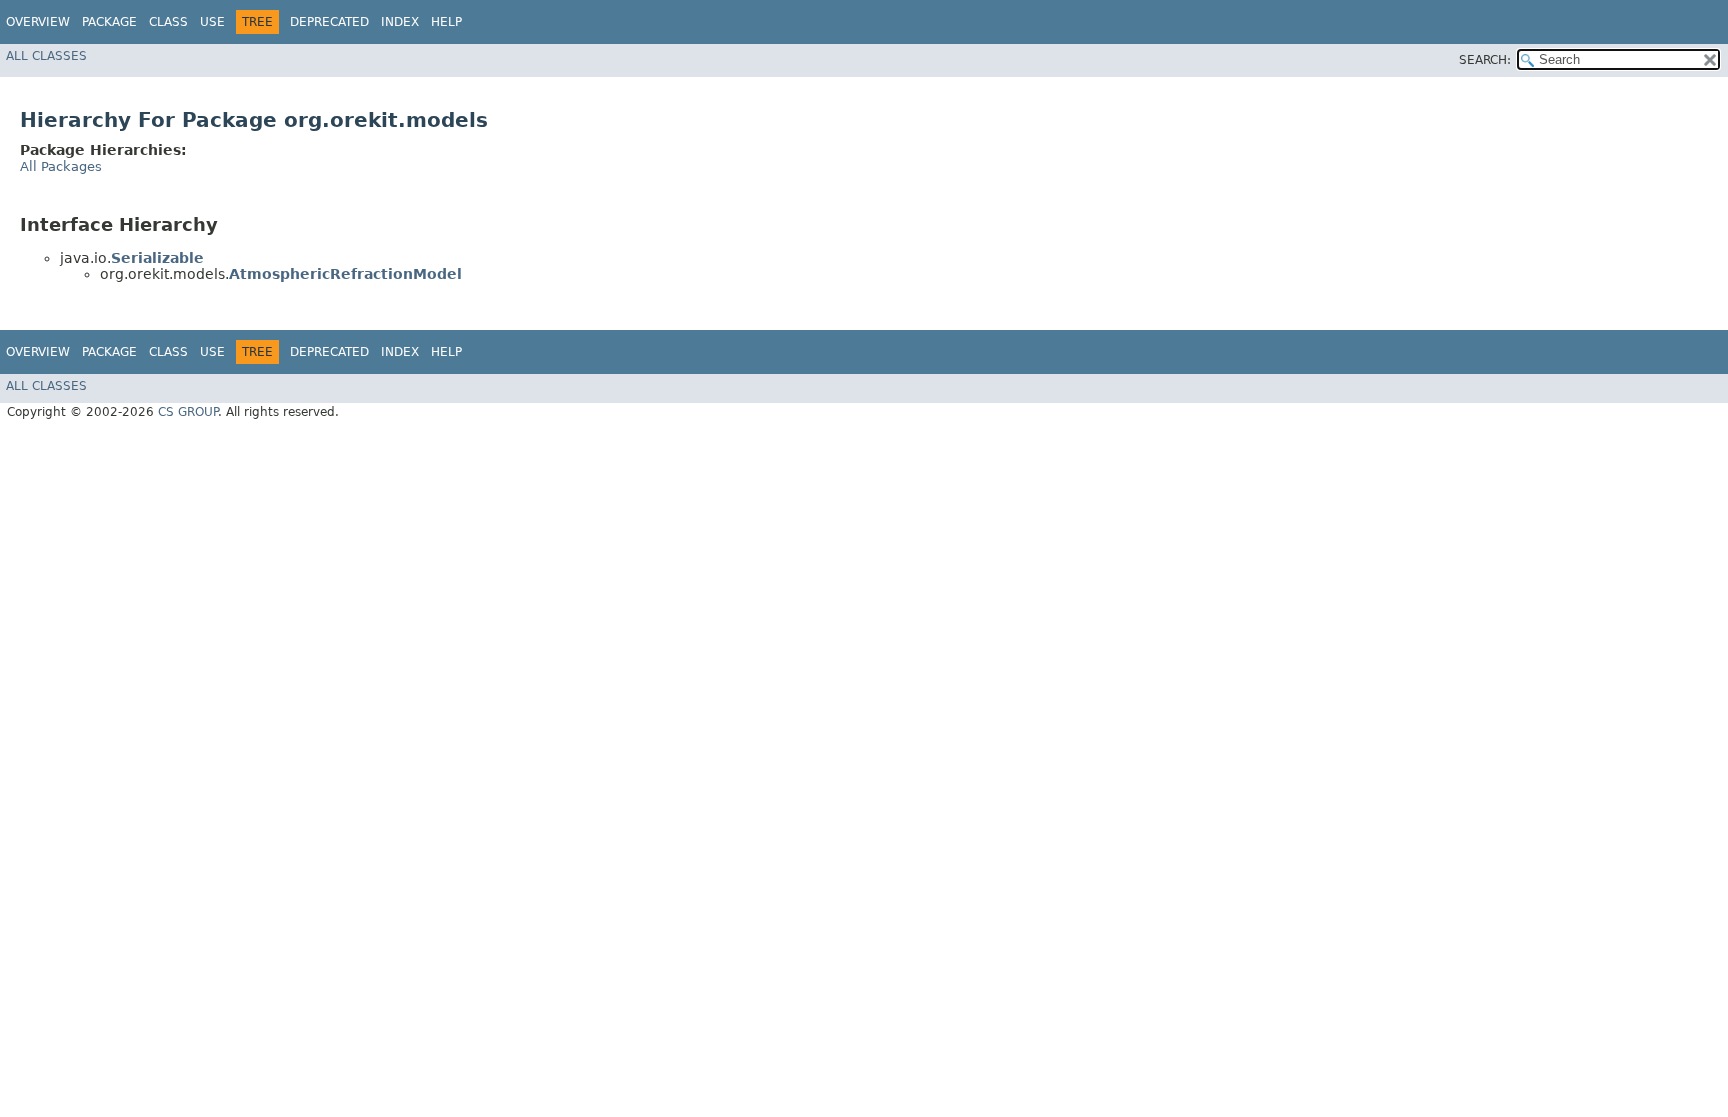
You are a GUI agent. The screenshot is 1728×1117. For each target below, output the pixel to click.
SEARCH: (1485, 60)
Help (446, 22)
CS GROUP (188, 412)
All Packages (61, 166)
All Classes (46, 56)
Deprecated (329, 22)
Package (109, 22)
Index (400, 22)
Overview (38, 22)
